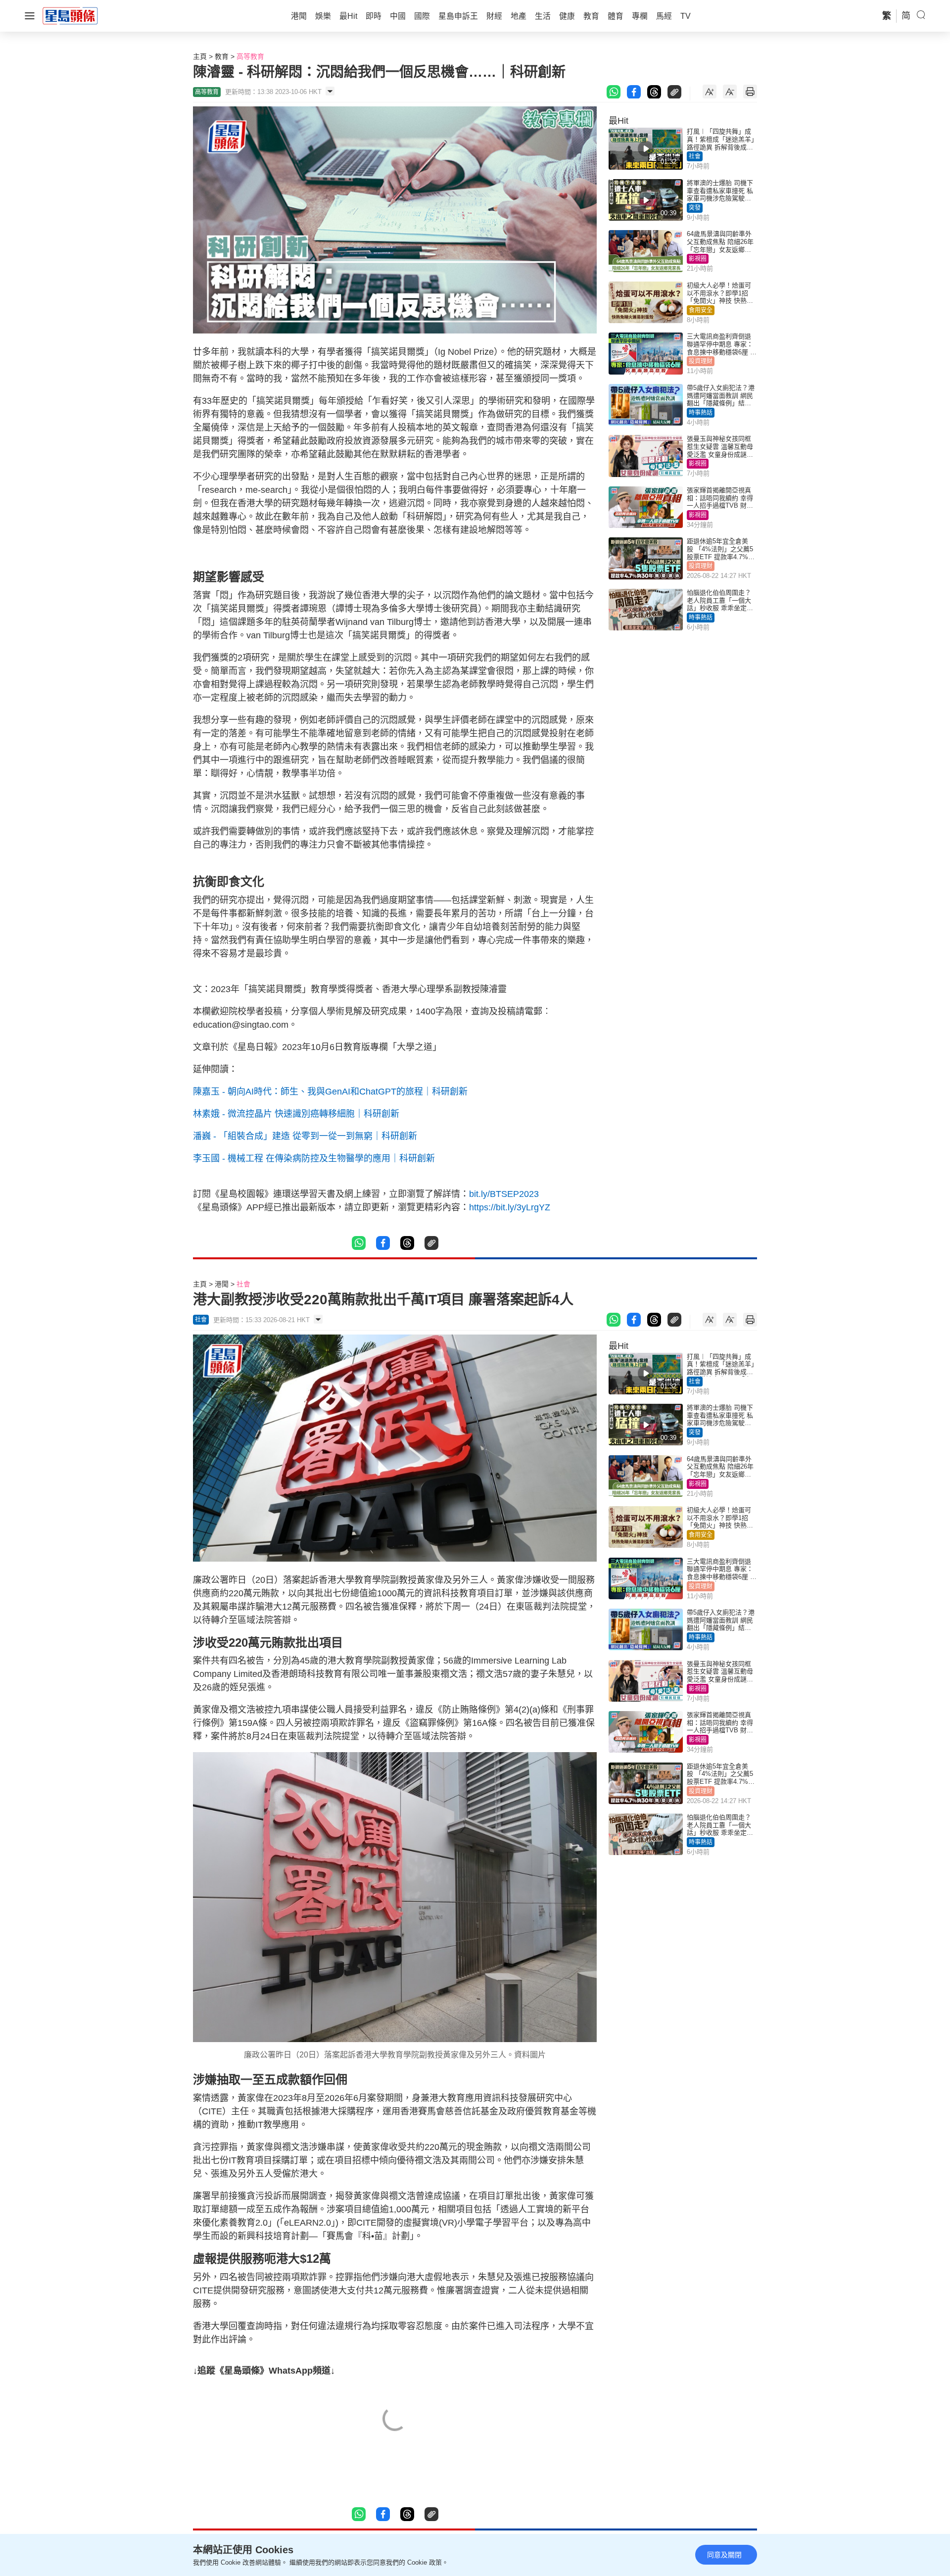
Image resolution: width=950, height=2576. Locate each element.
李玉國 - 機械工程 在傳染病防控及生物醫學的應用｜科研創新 (314, 1158)
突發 (695, 208)
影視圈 (698, 259)
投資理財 (701, 361)
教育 (222, 56)
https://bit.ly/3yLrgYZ (510, 1207)
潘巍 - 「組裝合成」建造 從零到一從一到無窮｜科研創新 (305, 1136)
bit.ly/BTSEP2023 (504, 1194)
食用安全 (701, 310)
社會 (695, 156)
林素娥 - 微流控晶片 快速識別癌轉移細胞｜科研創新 (296, 1114)
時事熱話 (701, 413)
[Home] (70, 15)
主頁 (200, 56)
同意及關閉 (724, 2555)
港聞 (222, 1284)
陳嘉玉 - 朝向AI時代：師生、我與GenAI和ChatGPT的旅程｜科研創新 (330, 1092)
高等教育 (250, 56)
